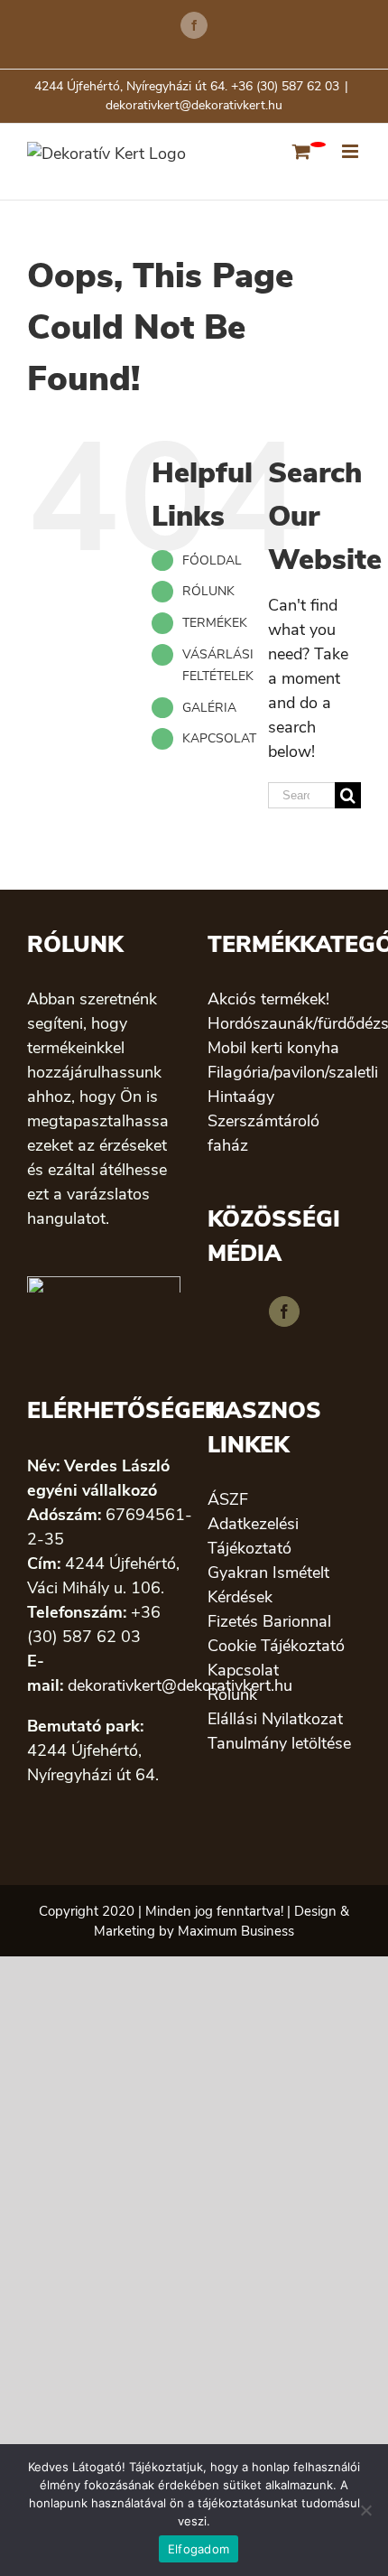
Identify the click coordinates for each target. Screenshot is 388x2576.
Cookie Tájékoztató (276, 1646)
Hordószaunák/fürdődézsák (284, 1023)
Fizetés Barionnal (269, 1621)
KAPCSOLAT (219, 738)
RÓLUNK (208, 591)
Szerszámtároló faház (263, 1133)
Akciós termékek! (268, 999)
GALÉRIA (209, 708)
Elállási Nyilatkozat (275, 1719)
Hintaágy (241, 1097)
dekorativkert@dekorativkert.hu (194, 105)
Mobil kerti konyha (273, 1048)
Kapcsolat (243, 1670)
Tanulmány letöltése (279, 1743)
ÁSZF (228, 1499)
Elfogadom (199, 2549)
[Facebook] (284, 1311)
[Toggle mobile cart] (301, 151)
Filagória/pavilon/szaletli (284, 1072)
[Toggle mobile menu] (351, 151)
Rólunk (232, 1694)
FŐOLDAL (212, 560)
